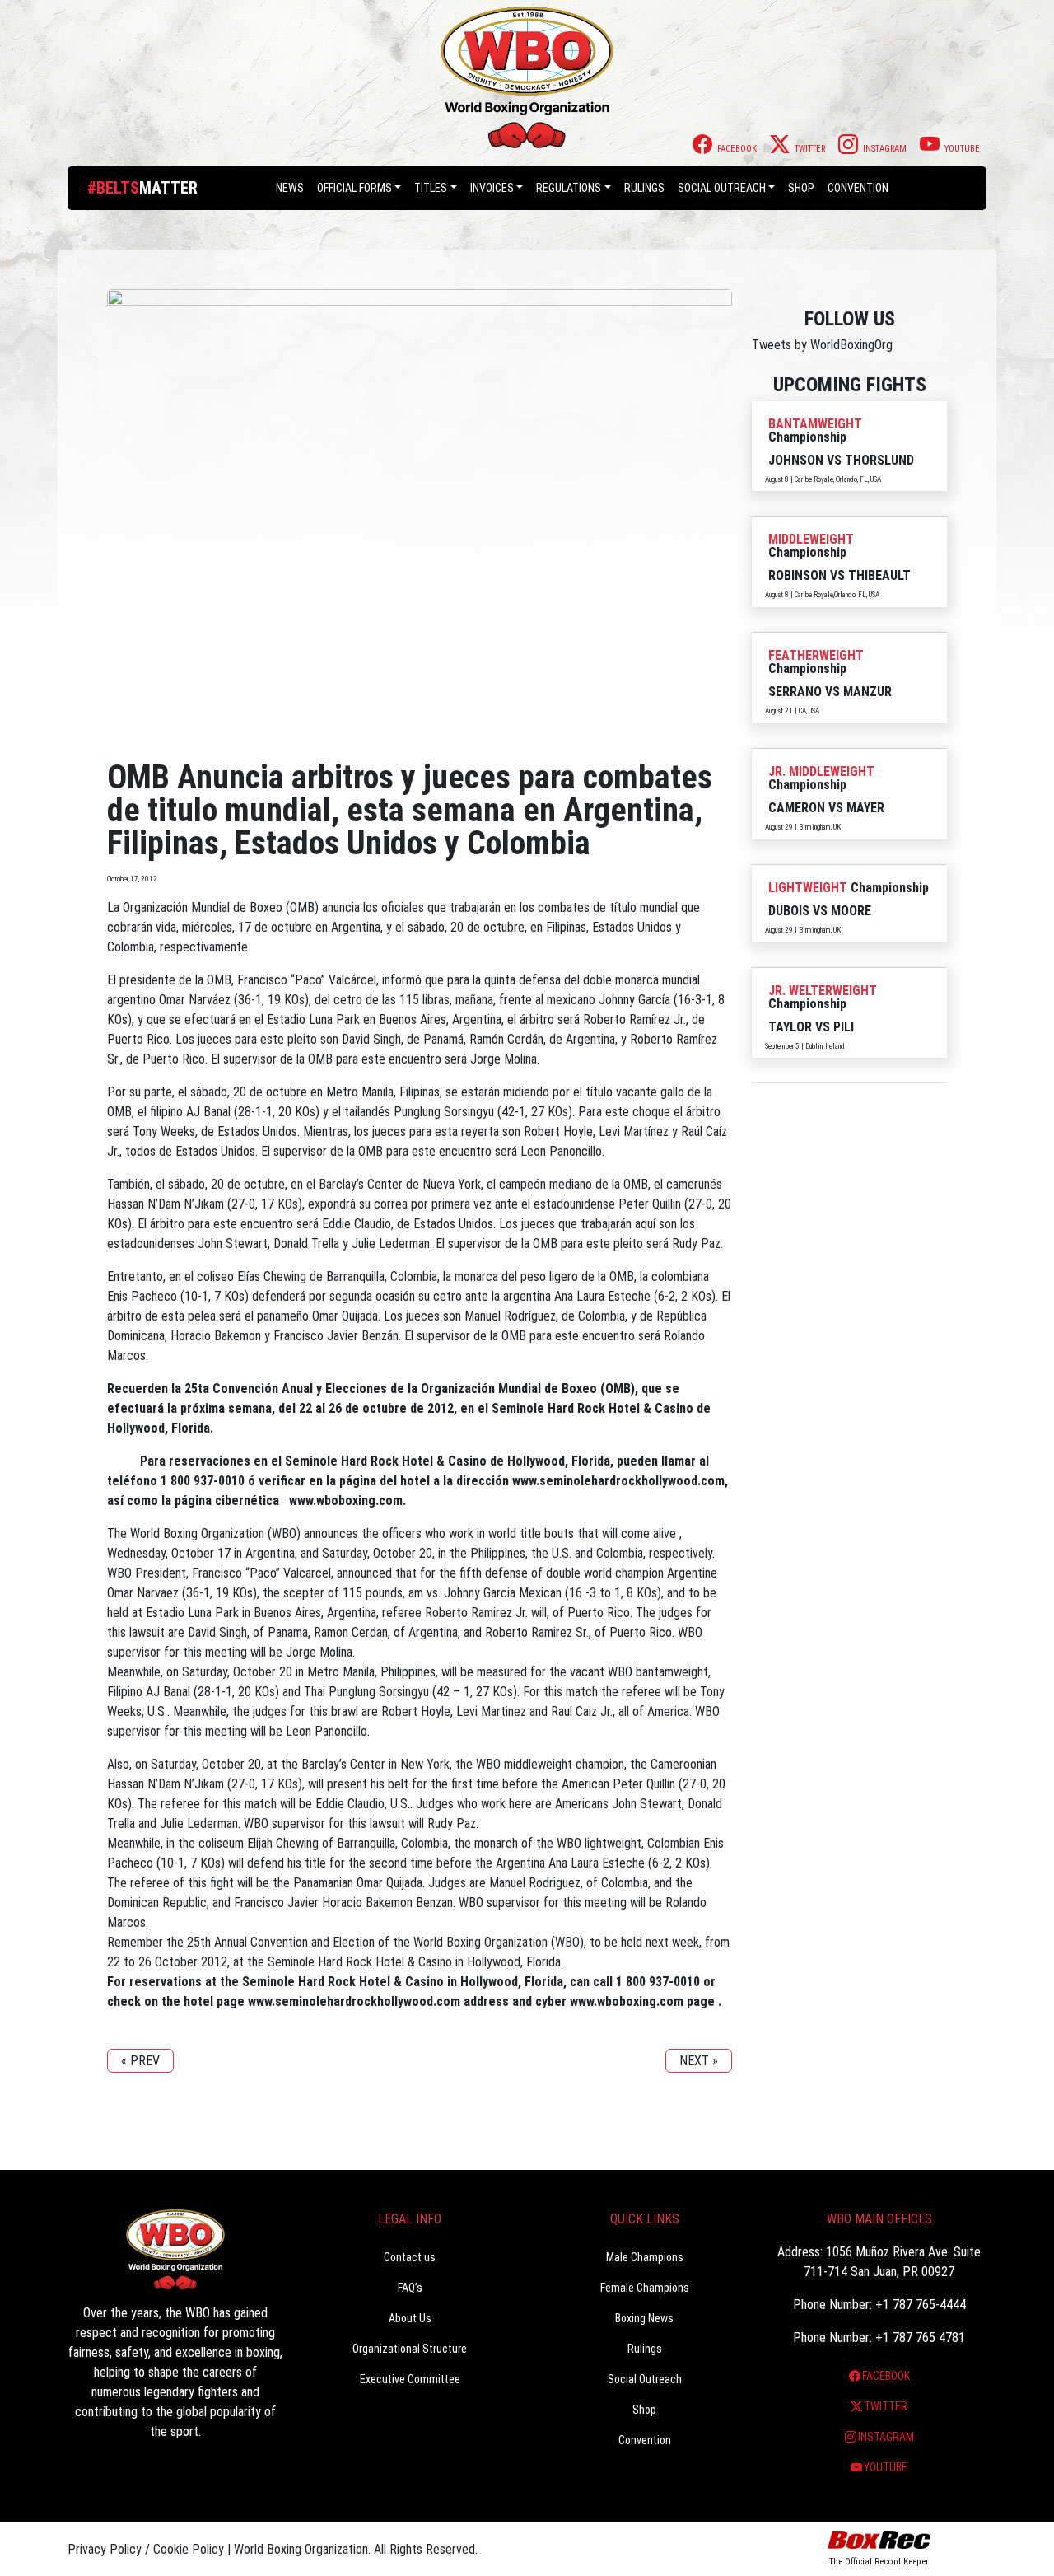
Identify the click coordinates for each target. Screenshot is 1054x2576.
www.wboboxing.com (346, 1501)
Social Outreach (722, 188)
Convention (645, 2440)
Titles (431, 188)
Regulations (569, 188)
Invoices (492, 188)
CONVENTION (858, 188)
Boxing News (644, 2318)
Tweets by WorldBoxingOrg (822, 345)
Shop (801, 188)
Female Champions (645, 2288)
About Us (410, 2318)
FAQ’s (410, 2288)
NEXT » (699, 2061)
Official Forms (354, 188)
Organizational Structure (410, 2349)
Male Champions (645, 2257)
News (290, 188)
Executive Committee (410, 2379)
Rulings (644, 188)
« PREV (140, 2061)
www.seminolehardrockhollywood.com (618, 1481)
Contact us (410, 2257)
